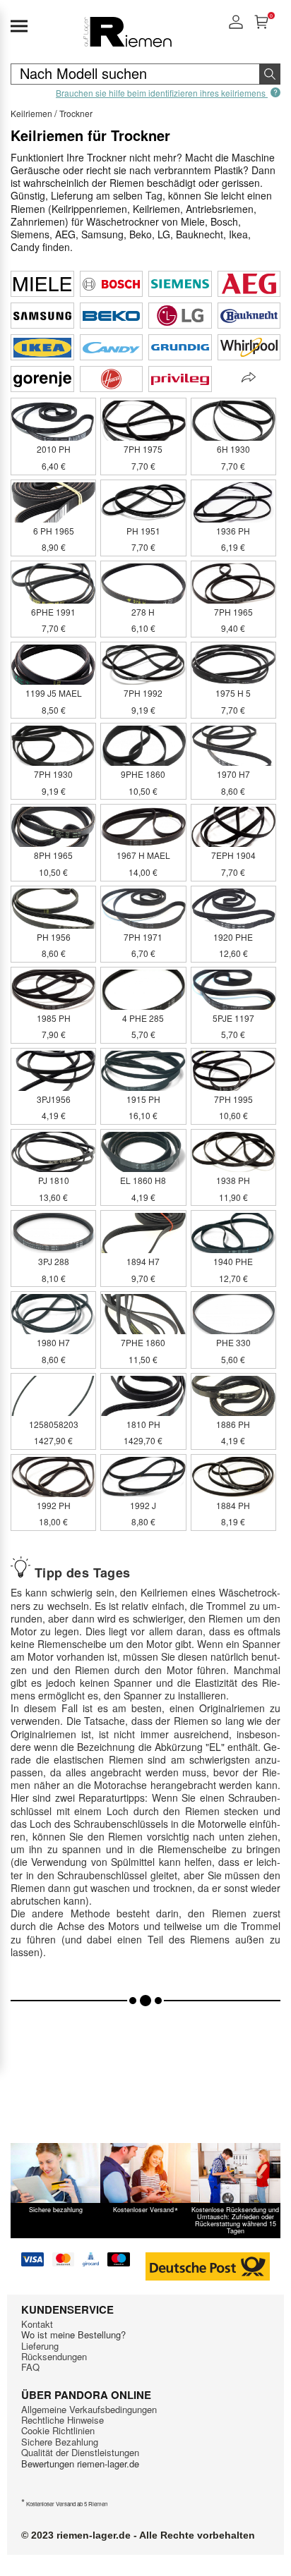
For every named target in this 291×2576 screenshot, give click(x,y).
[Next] (249, 378)
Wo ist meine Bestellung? (73, 2334)
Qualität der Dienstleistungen (80, 2452)
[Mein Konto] (236, 26)
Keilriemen (31, 113)
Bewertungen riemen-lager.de (80, 2464)
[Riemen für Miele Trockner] (42, 284)
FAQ (30, 2367)
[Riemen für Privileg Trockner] (180, 379)
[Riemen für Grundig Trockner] (180, 347)
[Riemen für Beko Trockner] (112, 316)
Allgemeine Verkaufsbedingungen (89, 2409)
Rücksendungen (54, 2356)
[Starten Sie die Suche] (270, 74)
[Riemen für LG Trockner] (180, 316)
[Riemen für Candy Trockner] (112, 347)
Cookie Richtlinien (58, 2430)
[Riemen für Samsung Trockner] (42, 316)
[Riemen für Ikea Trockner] (42, 347)
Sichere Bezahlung (60, 2442)
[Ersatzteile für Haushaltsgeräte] (127, 46)
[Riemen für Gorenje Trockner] (42, 379)
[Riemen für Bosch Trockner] (112, 284)
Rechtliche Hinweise (63, 2420)
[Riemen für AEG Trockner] (249, 284)
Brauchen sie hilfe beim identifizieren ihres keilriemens (162, 92)
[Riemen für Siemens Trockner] (180, 284)
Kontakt (37, 2324)
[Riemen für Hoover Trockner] (112, 379)
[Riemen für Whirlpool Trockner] (249, 347)
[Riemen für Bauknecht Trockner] (249, 316)
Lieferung (40, 2346)
